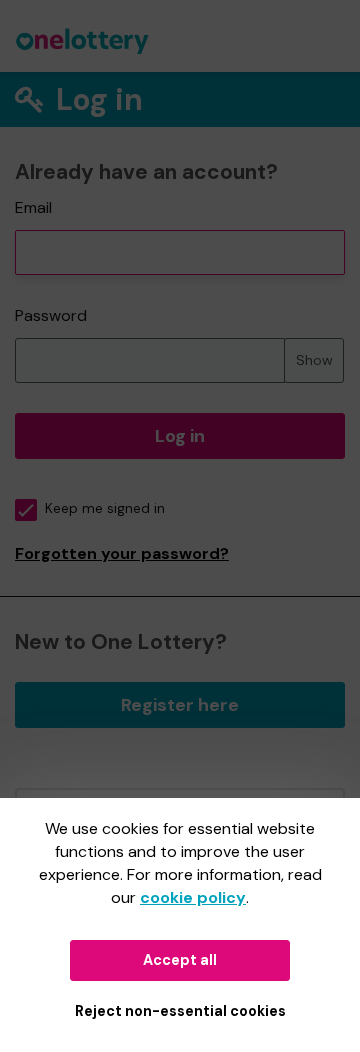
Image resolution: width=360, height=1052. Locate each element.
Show (314, 360)
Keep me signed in (105, 508)
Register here (180, 705)
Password (51, 315)
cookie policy (193, 897)
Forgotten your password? (122, 553)
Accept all (180, 960)
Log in (180, 436)
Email (33, 207)
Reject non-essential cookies (180, 1011)
